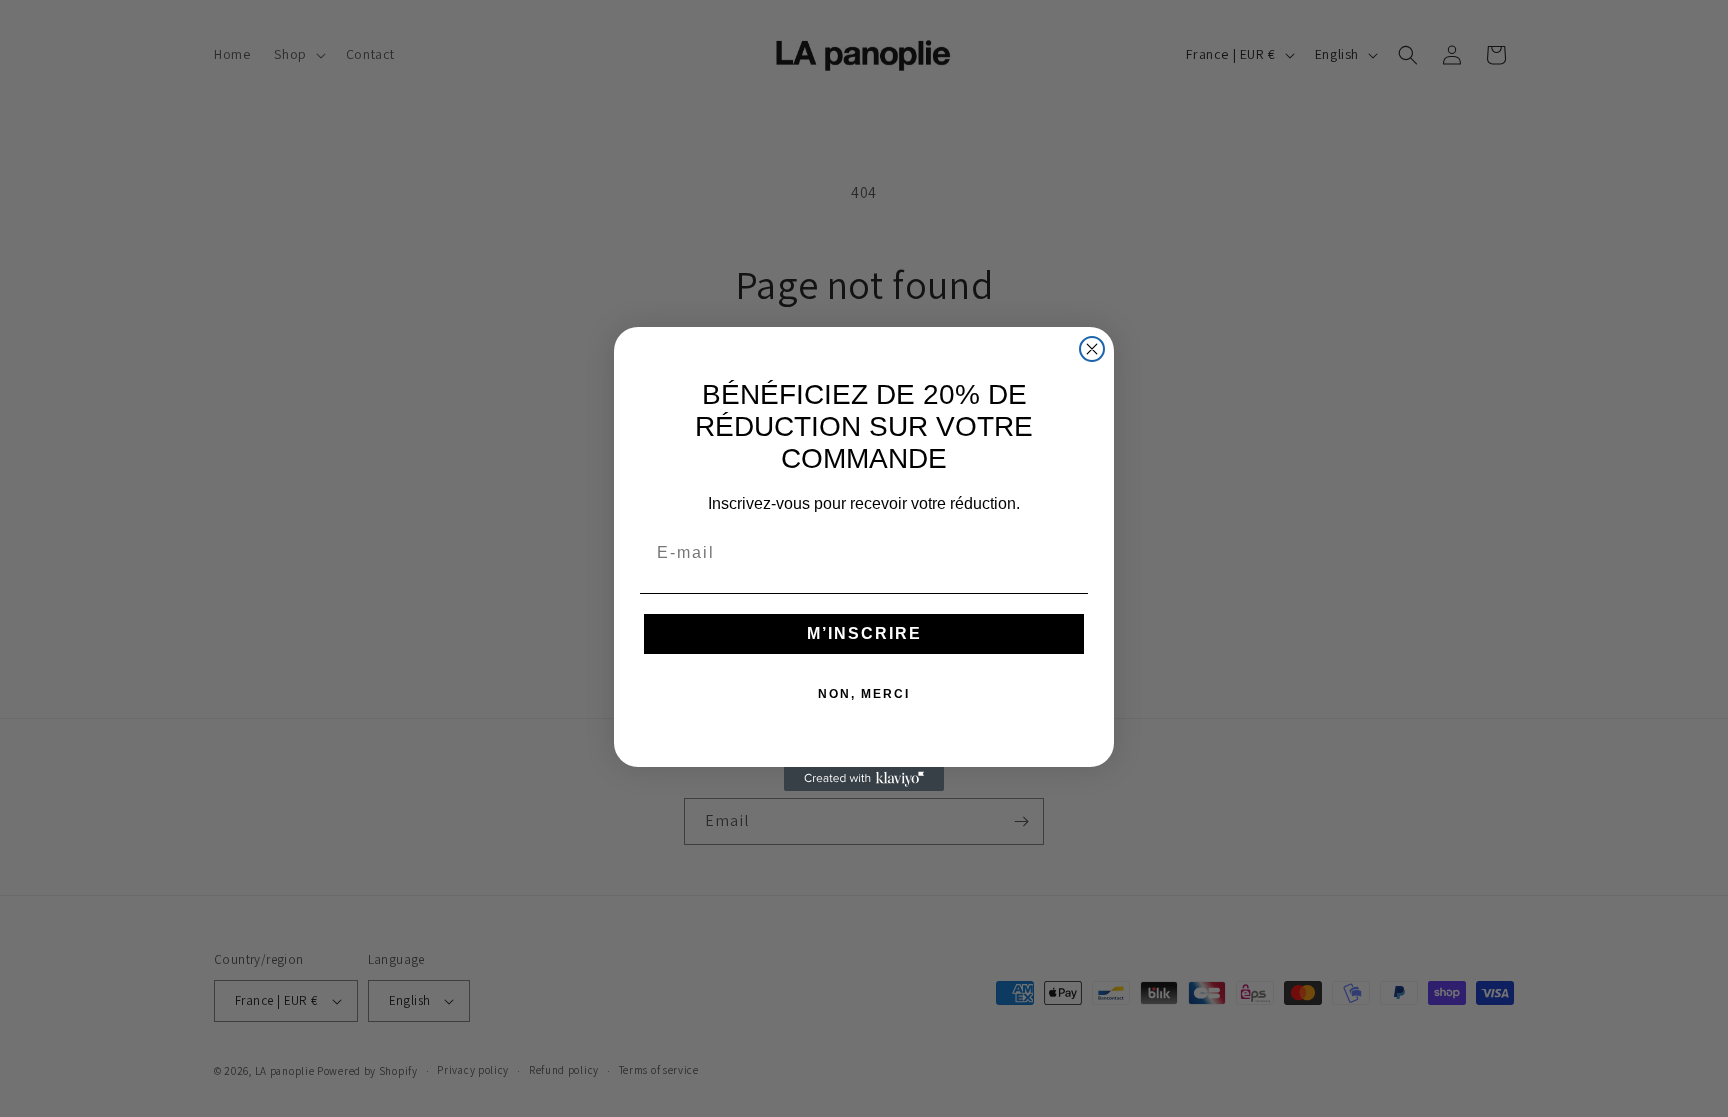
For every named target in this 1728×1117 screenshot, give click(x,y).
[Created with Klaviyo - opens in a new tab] (864, 779)
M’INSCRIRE (864, 633)
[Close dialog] (1092, 349)
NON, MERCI (864, 694)
